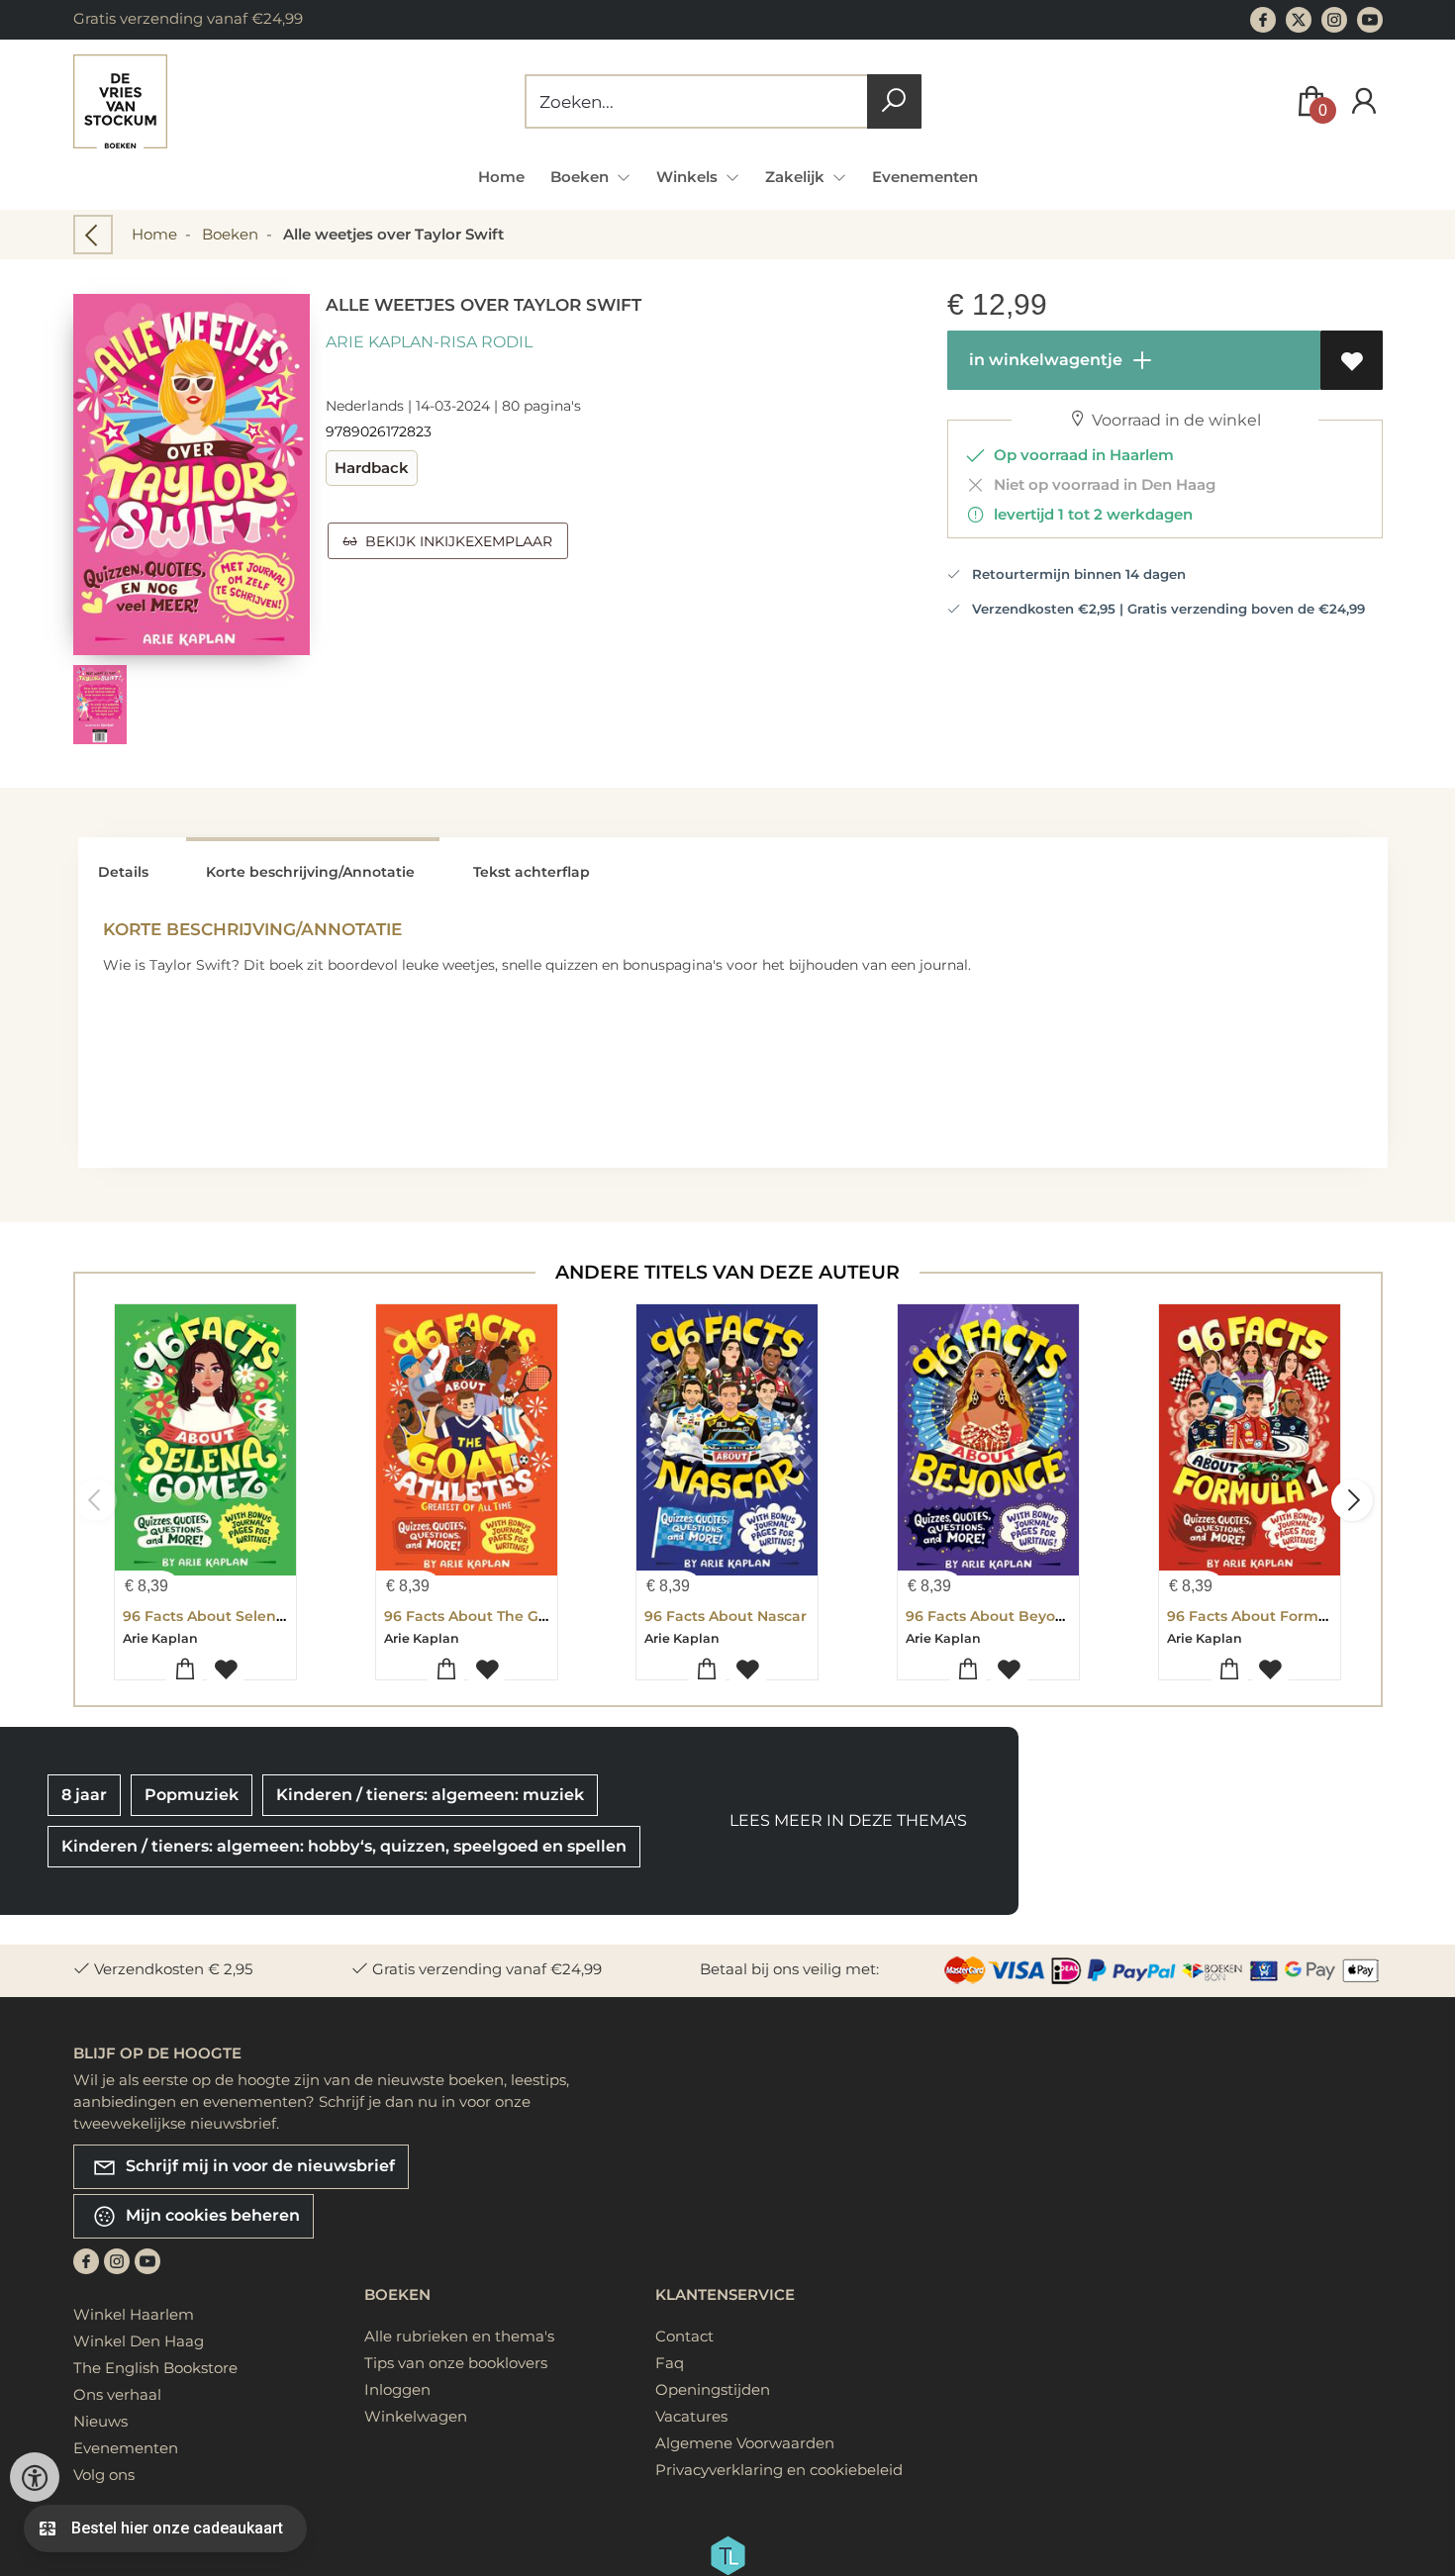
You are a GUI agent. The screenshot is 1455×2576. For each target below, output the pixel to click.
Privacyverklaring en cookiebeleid (779, 2470)
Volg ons (104, 2475)
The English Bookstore (155, 2368)
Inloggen (397, 2389)
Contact (684, 2336)
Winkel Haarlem (134, 2314)
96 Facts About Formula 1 (1259, 1616)
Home (501, 177)
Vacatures (691, 2416)
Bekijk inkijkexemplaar (455, 541)
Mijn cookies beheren (211, 2214)
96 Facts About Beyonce (994, 1616)
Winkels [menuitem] (689, 177)
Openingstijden (713, 2389)
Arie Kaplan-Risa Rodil (429, 342)
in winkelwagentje (1044, 360)
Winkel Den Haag (139, 2341)
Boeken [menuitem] (582, 177)
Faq (670, 2363)
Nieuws (100, 2421)
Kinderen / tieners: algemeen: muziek (430, 1795)
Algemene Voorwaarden (745, 2443)
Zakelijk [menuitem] (797, 177)
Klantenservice (725, 2294)
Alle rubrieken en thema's (459, 2336)
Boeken (230, 234)
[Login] (1364, 101)
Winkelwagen (416, 2416)
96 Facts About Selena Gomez (231, 1616)
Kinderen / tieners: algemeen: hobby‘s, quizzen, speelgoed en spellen (344, 1846)
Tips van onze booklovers (456, 2363)
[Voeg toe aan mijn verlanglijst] (1352, 360)
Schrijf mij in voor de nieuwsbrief (258, 2165)
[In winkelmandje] (185, 1670)
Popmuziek (192, 1795)
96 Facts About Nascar (726, 1616)
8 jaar (84, 1795)
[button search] (894, 101)
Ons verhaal (117, 2394)
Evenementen (925, 177)
